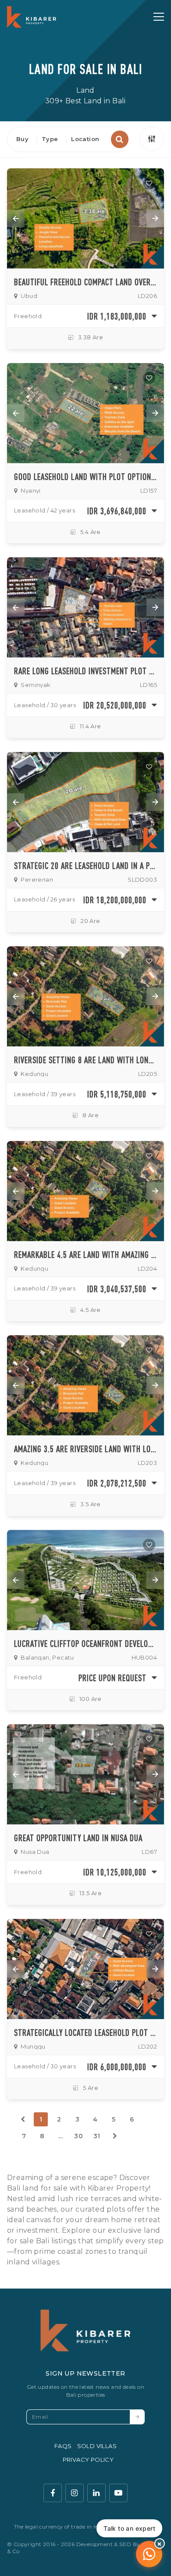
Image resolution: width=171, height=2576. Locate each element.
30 (78, 2136)
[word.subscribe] (137, 2417)
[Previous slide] (16, 218)
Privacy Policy (88, 2460)
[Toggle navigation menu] (159, 17)
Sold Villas (97, 2446)
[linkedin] (96, 2493)
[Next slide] (155, 218)
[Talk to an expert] (149, 2554)
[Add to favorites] (149, 183)
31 (97, 2136)
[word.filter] (152, 139)
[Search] (120, 139)
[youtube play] (118, 2493)
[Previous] (23, 2119)
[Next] (115, 2136)
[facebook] (53, 2493)
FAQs (63, 2446)
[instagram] (75, 2493)
